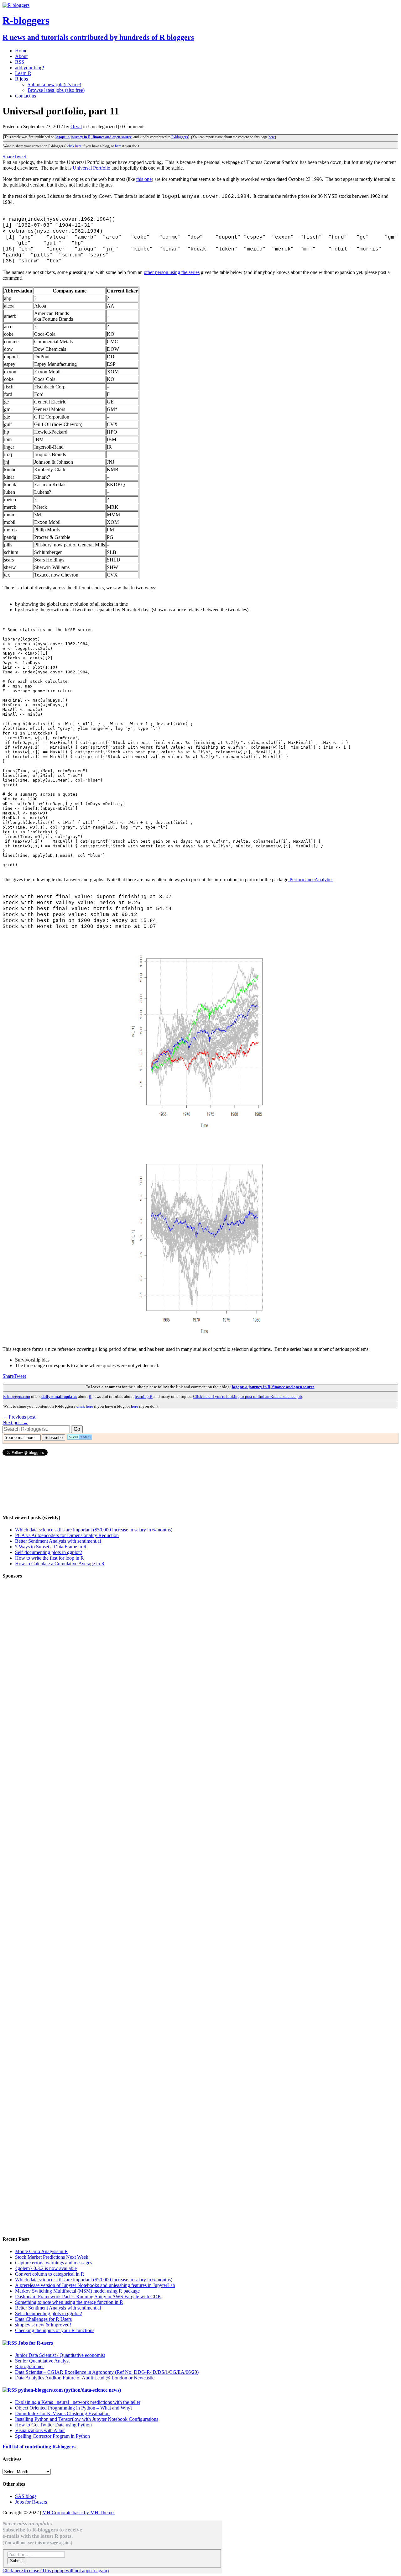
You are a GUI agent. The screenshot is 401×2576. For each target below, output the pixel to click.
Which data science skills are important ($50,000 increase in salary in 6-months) (94, 1530)
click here (74, 146)
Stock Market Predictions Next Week (52, 2257)
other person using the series (172, 272)
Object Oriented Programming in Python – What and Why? (74, 2408)
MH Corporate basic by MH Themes (79, 2513)
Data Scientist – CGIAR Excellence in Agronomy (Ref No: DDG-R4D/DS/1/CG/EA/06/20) (107, 2372)
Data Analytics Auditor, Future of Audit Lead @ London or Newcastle (85, 2378)
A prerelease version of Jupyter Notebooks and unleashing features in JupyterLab (95, 2285)
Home (21, 51)
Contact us (26, 96)
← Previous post (19, 1417)
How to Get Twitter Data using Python (53, 2425)
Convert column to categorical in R (50, 2274)
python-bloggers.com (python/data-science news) (70, 2390)
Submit (16, 2561)
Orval (76, 126)
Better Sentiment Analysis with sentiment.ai (58, 1541)
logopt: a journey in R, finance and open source (94, 137)
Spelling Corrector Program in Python (52, 2436)
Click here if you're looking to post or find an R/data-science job (247, 1396)
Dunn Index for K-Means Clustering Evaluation (62, 2413)
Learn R (23, 73)
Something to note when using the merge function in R (69, 2302)
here (272, 137)
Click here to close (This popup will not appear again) (56, 2571)
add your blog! (30, 68)
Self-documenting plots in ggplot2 (49, 1552)
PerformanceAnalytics (311, 880)
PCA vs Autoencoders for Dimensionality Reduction (67, 1535)
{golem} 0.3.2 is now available (46, 2268)
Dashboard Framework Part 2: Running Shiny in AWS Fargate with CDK (88, 2297)
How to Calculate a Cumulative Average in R (60, 1564)
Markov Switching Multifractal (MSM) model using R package (77, 2291)
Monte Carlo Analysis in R (42, 2251)
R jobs (21, 79)
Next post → (15, 1422)
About (21, 56)
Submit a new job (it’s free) (54, 84)
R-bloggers (180, 137)
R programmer (29, 2366)
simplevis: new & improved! (43, 2325)
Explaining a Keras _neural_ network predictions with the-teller (78, 2402)
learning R (144, 1396)
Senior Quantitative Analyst (42, 2361)
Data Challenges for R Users (43, 2319)
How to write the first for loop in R (49, 1558)
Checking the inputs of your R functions (55, 2330)
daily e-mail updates (59, 1396)
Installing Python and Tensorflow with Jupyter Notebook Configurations (87, 2419)
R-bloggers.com (17, 1396)
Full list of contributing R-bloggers (39, 2447)
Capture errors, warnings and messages (54, 2263)
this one (144, 179)
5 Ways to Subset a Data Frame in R (51, 1547)
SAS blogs (26, 2496)
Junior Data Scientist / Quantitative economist (60, 2355)
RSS (20, 62)
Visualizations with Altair (40, 2430)
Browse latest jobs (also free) (56, 90)
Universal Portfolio (91, 168)
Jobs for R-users (36, 2343)
